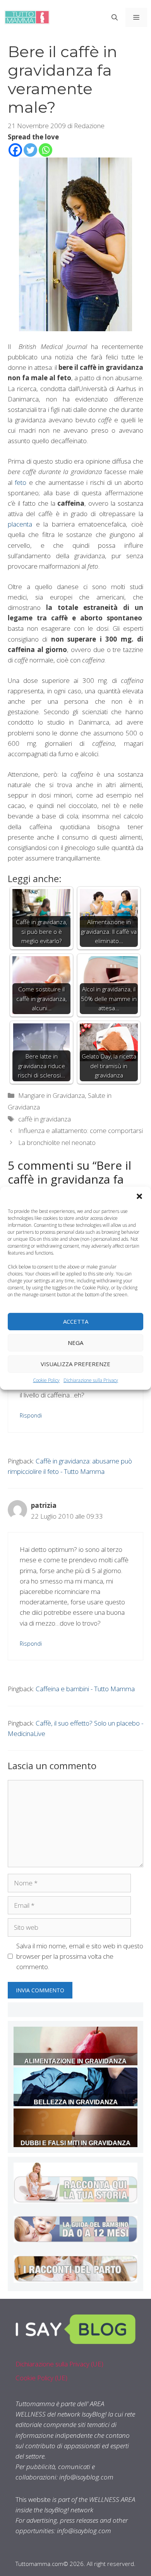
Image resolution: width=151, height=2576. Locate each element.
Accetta (76, 1321)
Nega (75, 1343)
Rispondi (31, 1415)
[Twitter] (30, 150)
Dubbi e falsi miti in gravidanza (75, 2143)
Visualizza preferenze (75, 1364)
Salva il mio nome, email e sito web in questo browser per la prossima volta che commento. (80, 1956)
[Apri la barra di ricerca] (115, 17)
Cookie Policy (46, 1380)
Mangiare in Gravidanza (51, 1095)
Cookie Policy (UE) (41, 2378)
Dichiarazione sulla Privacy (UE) (59, 2364)
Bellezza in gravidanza (76, 2102)
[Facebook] (15, 150)
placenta (20, 524)
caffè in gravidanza (45, 1119)
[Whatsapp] (45, 150)
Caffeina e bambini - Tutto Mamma (85, 1689)
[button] (139, 1196)
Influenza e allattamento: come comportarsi (81, 1130)
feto (21, 482)
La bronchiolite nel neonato (57, 1142)
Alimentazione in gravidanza (75, 2061)
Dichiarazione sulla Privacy (91, 1380)
